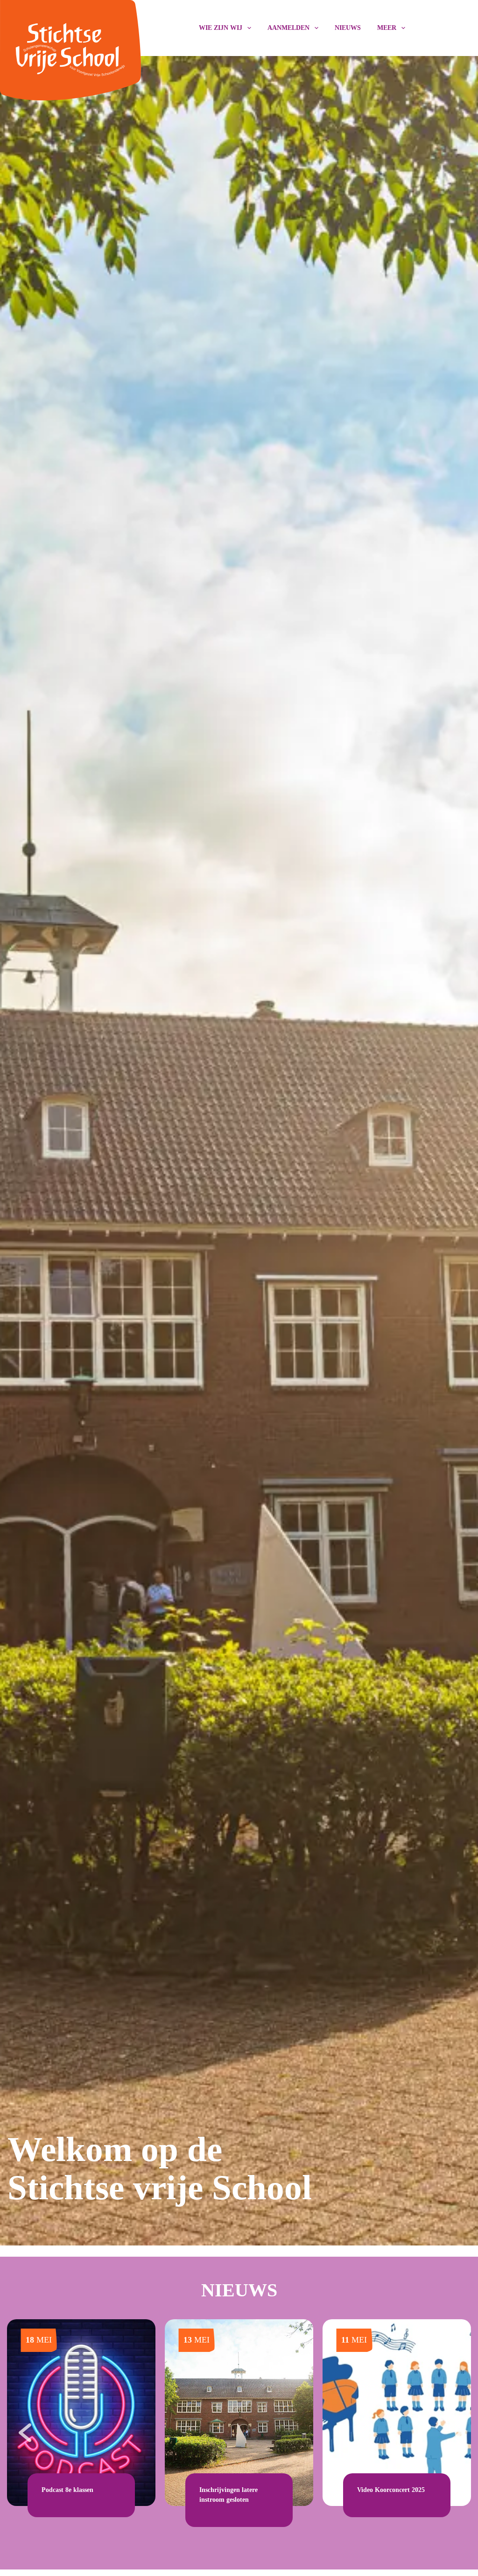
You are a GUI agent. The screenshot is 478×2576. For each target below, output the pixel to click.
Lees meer (56, 2501)
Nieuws (348, 28)
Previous (23, 2428)
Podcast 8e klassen (67, 2490)
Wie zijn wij (221, 28)
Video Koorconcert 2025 (391, 2490)
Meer (387, 28)
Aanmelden (288, 28)
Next (455, 2428)
